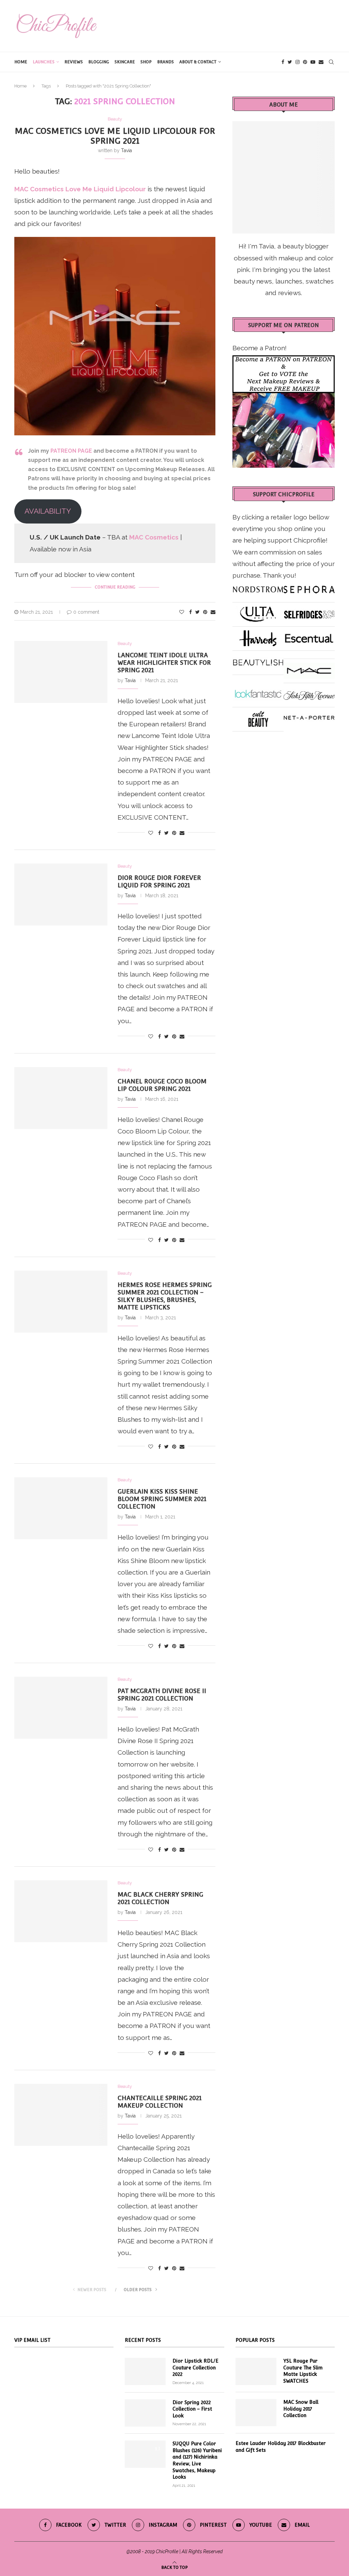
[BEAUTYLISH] (258, 660)
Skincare (125, 62)
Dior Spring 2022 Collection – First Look (192, 2409)
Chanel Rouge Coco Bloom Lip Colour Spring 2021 (162, 1085)
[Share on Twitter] (198, 612)
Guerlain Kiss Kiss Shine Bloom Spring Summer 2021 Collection (162, 1499)
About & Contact (198, 62)
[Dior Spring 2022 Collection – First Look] (145, 2413)
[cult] (258, 717)
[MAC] (309, 669)
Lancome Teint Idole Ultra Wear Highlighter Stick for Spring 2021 (164, 663)
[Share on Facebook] (191, 612)
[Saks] (309, 693)
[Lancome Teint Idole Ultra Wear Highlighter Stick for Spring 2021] (61, 672)
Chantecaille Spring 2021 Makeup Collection (160, 2102)
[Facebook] (283, 62)
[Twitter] (290, 62)
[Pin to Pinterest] (205, 612)
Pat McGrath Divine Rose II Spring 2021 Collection (162, 1695)
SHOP (146, 62)
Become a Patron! (260, 348)
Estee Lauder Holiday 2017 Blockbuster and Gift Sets (281, 2447)
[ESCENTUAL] (309, 636)
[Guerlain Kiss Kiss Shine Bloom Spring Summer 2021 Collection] (61, 1508)
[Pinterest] (305, 62)
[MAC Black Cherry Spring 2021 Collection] (61, 1911)
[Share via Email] (213, 612)
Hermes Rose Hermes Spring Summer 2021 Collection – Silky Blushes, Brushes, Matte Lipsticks (165, 1296)
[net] (309, 717)
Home (21, 62)
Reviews (74, 62)
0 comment (86, 612)
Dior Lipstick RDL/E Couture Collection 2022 (195, 2368)
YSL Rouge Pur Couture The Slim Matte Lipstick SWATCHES (303, 2371)
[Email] (321, 62)
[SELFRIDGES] (309, 612)
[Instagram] (298, 62)
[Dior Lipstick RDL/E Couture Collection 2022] (145, 2371)
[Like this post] (182, 612)
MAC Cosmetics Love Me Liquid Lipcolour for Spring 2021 (115, 136)
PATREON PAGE (71, 451)
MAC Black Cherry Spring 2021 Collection (160, 1898)
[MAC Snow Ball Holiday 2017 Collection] (256, 2413)
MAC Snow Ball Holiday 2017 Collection (301, 2409)
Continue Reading (115, 587)
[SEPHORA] (309, 587)
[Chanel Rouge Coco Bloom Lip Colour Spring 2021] (61, 1098)
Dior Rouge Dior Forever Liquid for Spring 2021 (159, 881)
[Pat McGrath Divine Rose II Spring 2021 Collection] (61, 1708)
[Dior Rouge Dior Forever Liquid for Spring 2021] (61, 895)
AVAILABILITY (48, 511)
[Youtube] (313, 62)
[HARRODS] (258, 636)
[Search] (331, 62)
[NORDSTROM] (258, 587)
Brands (165, 62)
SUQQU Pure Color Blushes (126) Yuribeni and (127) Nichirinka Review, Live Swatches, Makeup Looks (197, 2460)
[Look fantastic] (258, 693)
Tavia (126, 150)
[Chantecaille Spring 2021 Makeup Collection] (61, 2115)
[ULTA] (258, 612)
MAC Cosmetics (155, 537)
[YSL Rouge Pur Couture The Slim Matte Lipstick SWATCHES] (256, 2371)
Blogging (99, 62)
